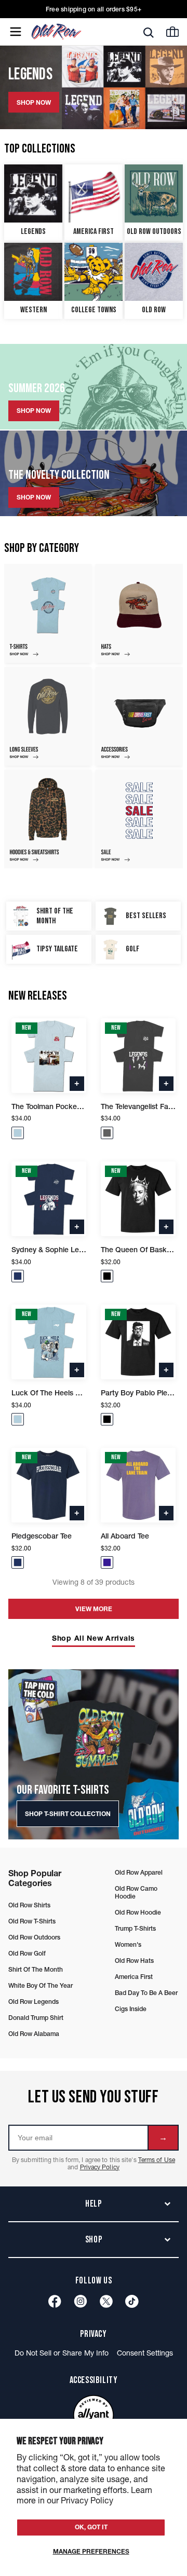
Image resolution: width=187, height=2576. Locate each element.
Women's (128, 1944)
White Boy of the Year (41, 1985)
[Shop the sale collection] (139, 819)
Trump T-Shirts (135, 1928)
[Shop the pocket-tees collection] (48, 613)
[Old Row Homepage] (74, 32)
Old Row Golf (27, 1953)
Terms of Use (157, 2160)
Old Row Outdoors (34, 1937)
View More (94, 1609)
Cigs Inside (131, 2009)
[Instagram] (81, 2301)
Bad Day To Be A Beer (146, 1993)
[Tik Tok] (132, 2301)
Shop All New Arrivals (94, 1638)
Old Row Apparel (139, 1872)
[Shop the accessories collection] (139, 716)
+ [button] (77, 1083)
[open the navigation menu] (16, 32)
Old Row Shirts (29, 1905)
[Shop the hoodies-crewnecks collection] (48, 819)
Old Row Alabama (34, 2034)
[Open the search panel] (149, 32)
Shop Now (34, 411)
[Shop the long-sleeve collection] (48, 716)
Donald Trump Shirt (36, 2018)
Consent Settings (145, 2353)
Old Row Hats (134, 1961)
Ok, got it (91, 2527)
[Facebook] (55, 2301)
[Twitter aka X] (106, 2301)
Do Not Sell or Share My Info (62, 2353)
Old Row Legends (34, 2002)
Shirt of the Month (36, 1969)
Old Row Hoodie (138, 1912)
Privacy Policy (100, 2167)
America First (134, 1977)
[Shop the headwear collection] (139, 613)
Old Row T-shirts (32, 1921)
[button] (18, 1133)
